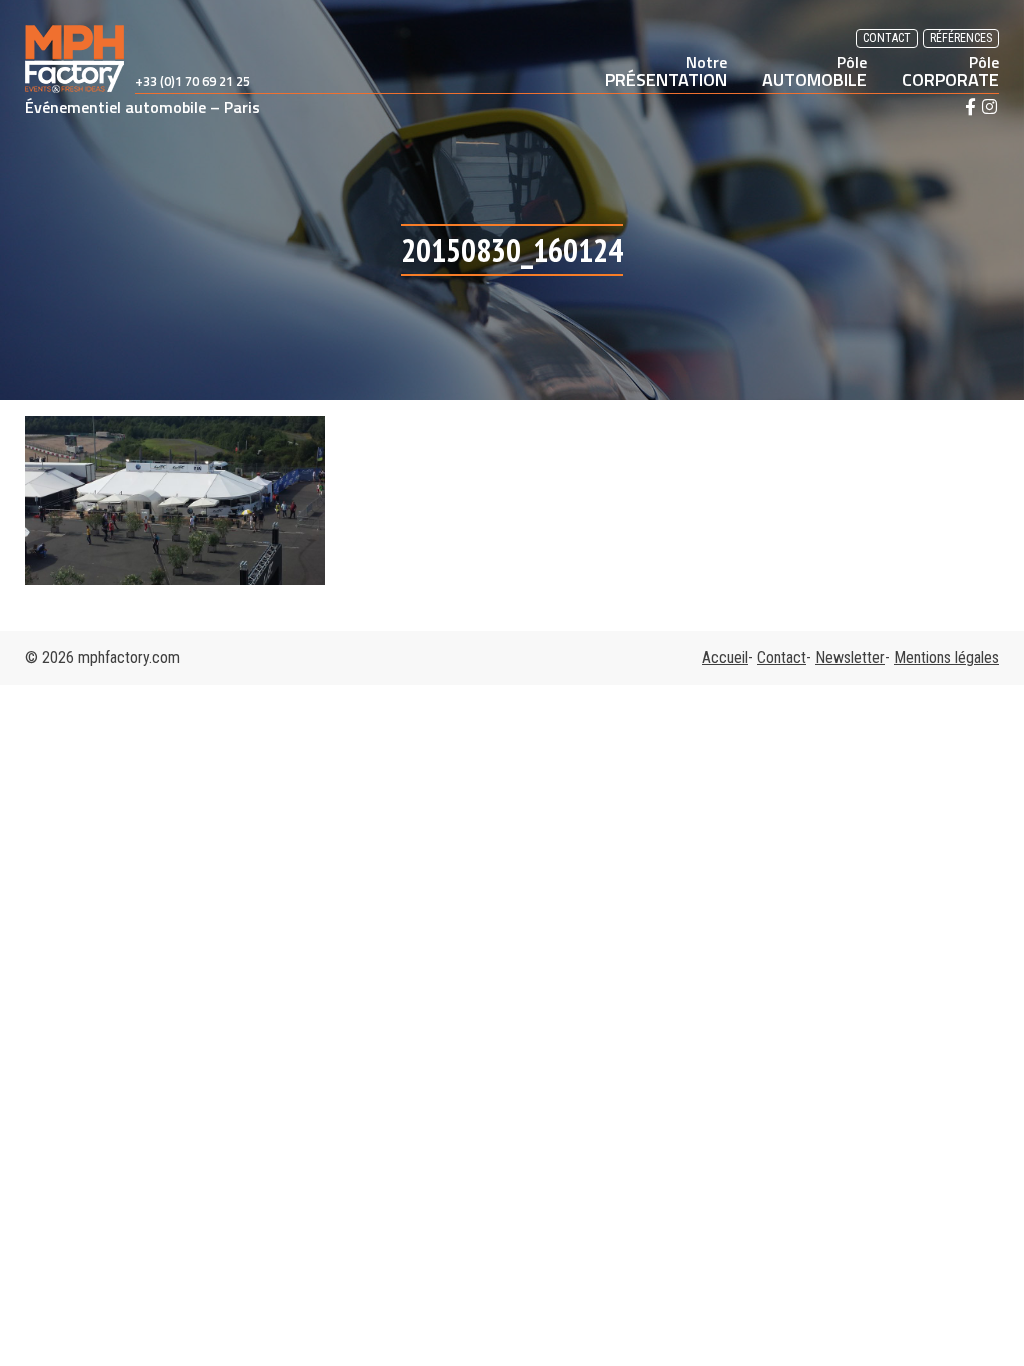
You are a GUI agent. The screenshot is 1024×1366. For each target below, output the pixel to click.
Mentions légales (946, 657)
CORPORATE (950, 71)
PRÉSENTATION (666, 71)
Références (961, 38)
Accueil (725, 657)
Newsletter (850, 657)
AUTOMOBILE (814, 71)
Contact (887, 38)
